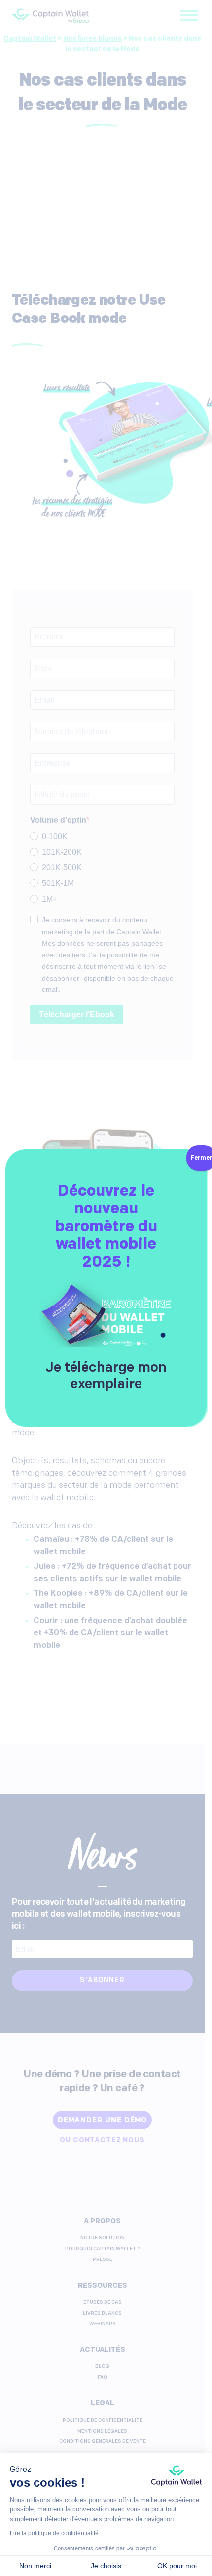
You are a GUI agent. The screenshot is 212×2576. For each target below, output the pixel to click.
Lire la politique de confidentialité (54, 2533)
